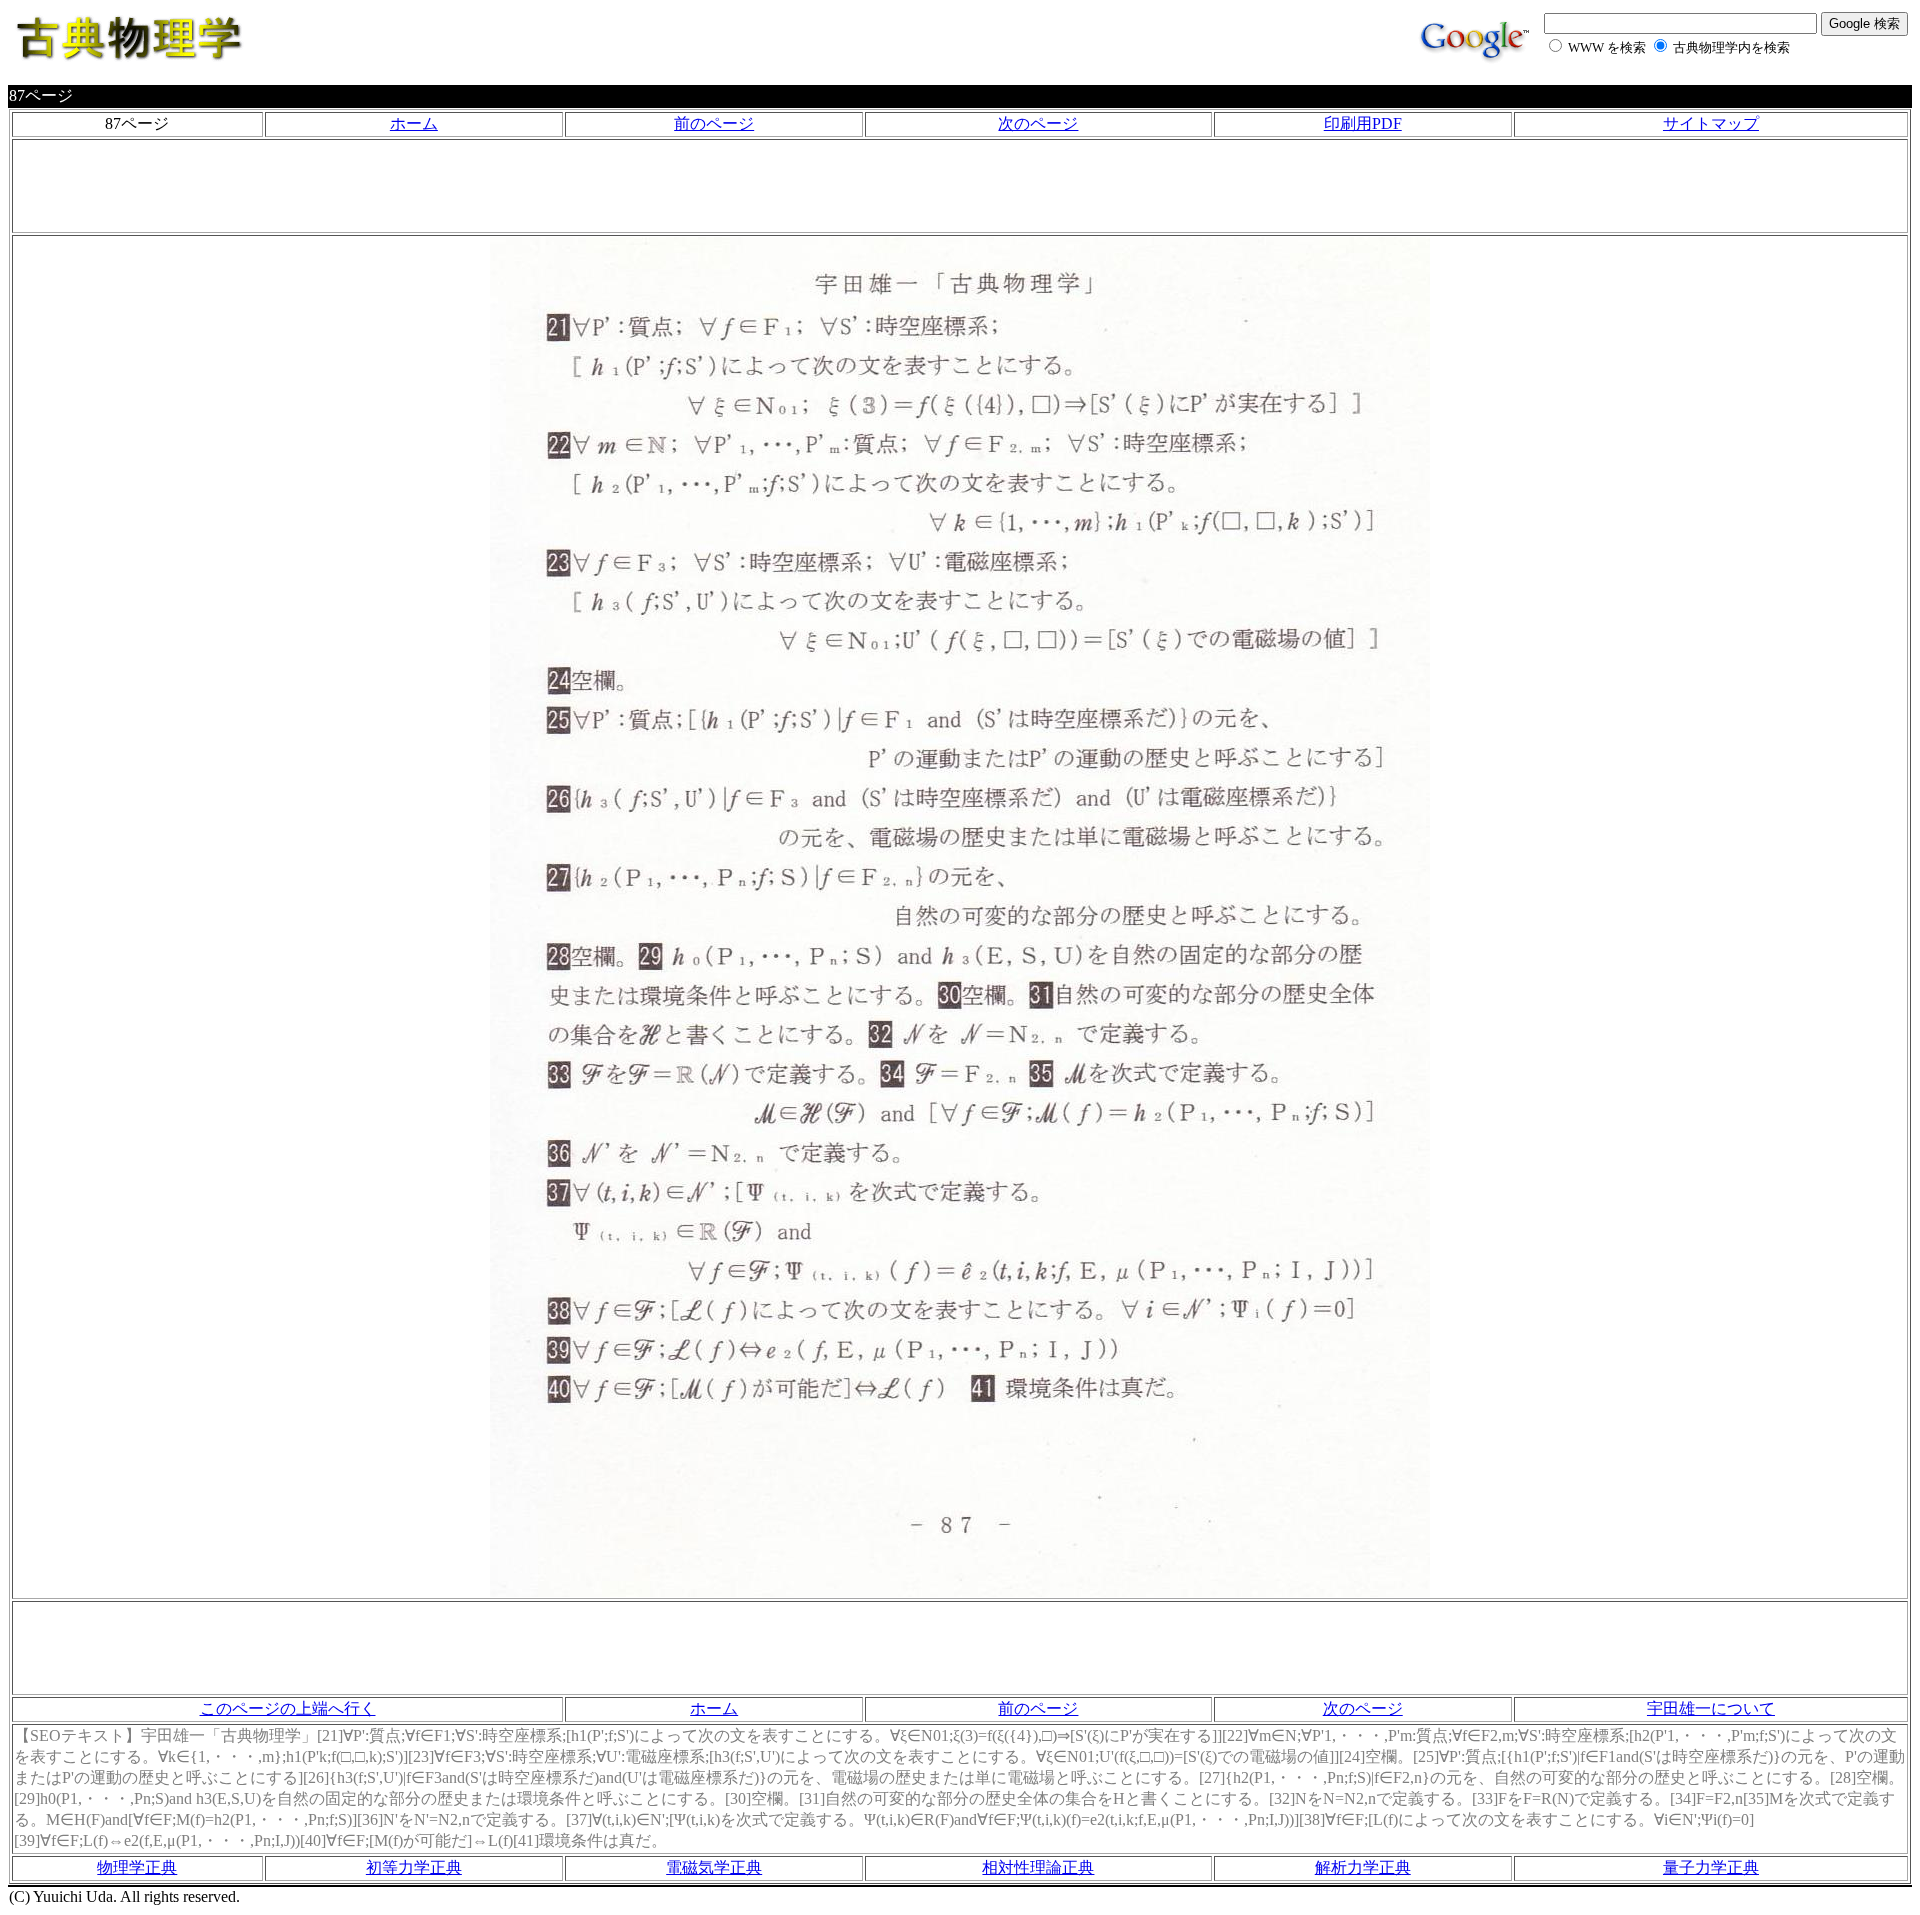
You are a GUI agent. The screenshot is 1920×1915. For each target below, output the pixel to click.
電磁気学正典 (714, 1867)
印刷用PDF (1363, 123)
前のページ (714, 123)
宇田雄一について (1711, 1708)
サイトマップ (1711, 123)
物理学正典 (137, 1867)
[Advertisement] (960, 186)
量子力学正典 (1711, 1867)
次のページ (1038, 123)
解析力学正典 (1363, 1867)
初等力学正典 (414, 1867)
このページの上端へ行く (288, 1708)
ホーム (414, 123)
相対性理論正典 (1038, 1867)
